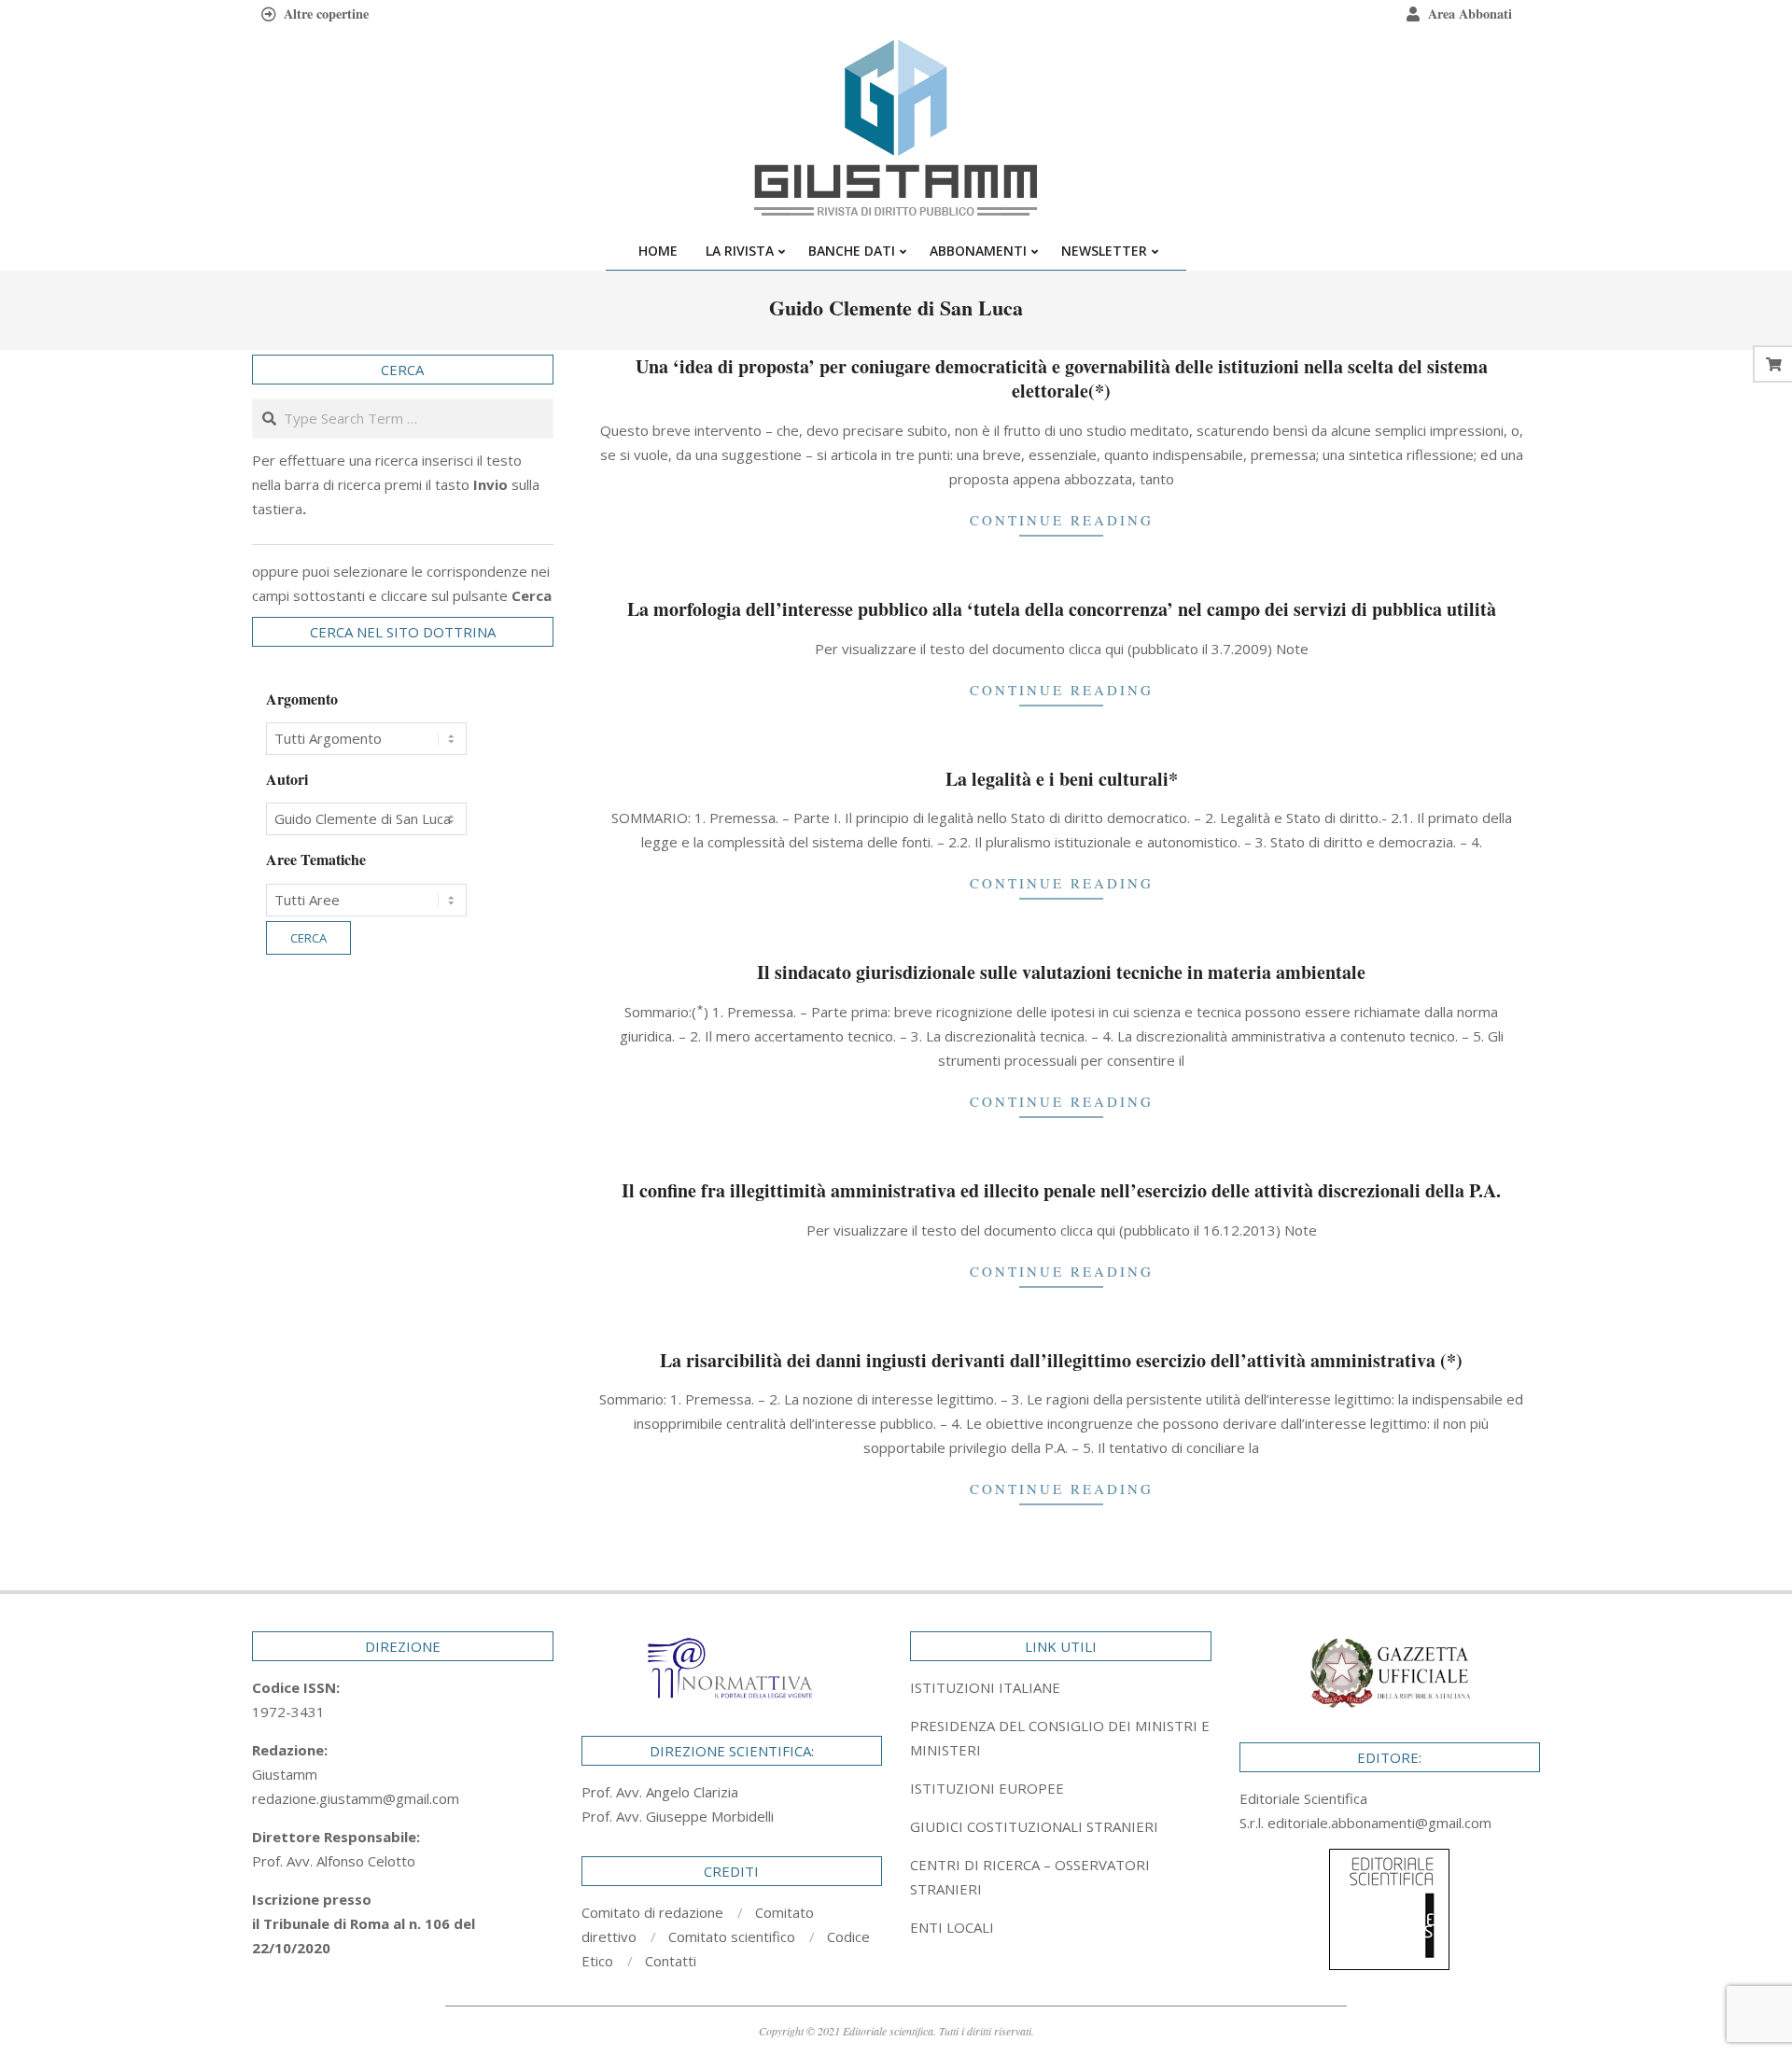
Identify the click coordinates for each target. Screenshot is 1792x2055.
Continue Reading (1062, 520)
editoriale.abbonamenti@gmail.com (1379, 1823)
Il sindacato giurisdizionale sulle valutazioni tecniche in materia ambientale (1061, 972)
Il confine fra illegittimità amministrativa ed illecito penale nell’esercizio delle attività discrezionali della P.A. (1061, 1190)
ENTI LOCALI (952, 1927)
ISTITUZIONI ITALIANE (985, 1687)
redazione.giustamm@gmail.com (356, 1798)
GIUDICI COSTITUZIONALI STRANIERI (1034, 1826)
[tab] (1061, 1738)
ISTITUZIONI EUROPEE (987, 1788)
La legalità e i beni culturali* (1062, 779)
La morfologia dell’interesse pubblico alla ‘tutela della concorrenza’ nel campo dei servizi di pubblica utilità (1062, 609)
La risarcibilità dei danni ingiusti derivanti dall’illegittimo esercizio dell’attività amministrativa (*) (1061, 1360)
